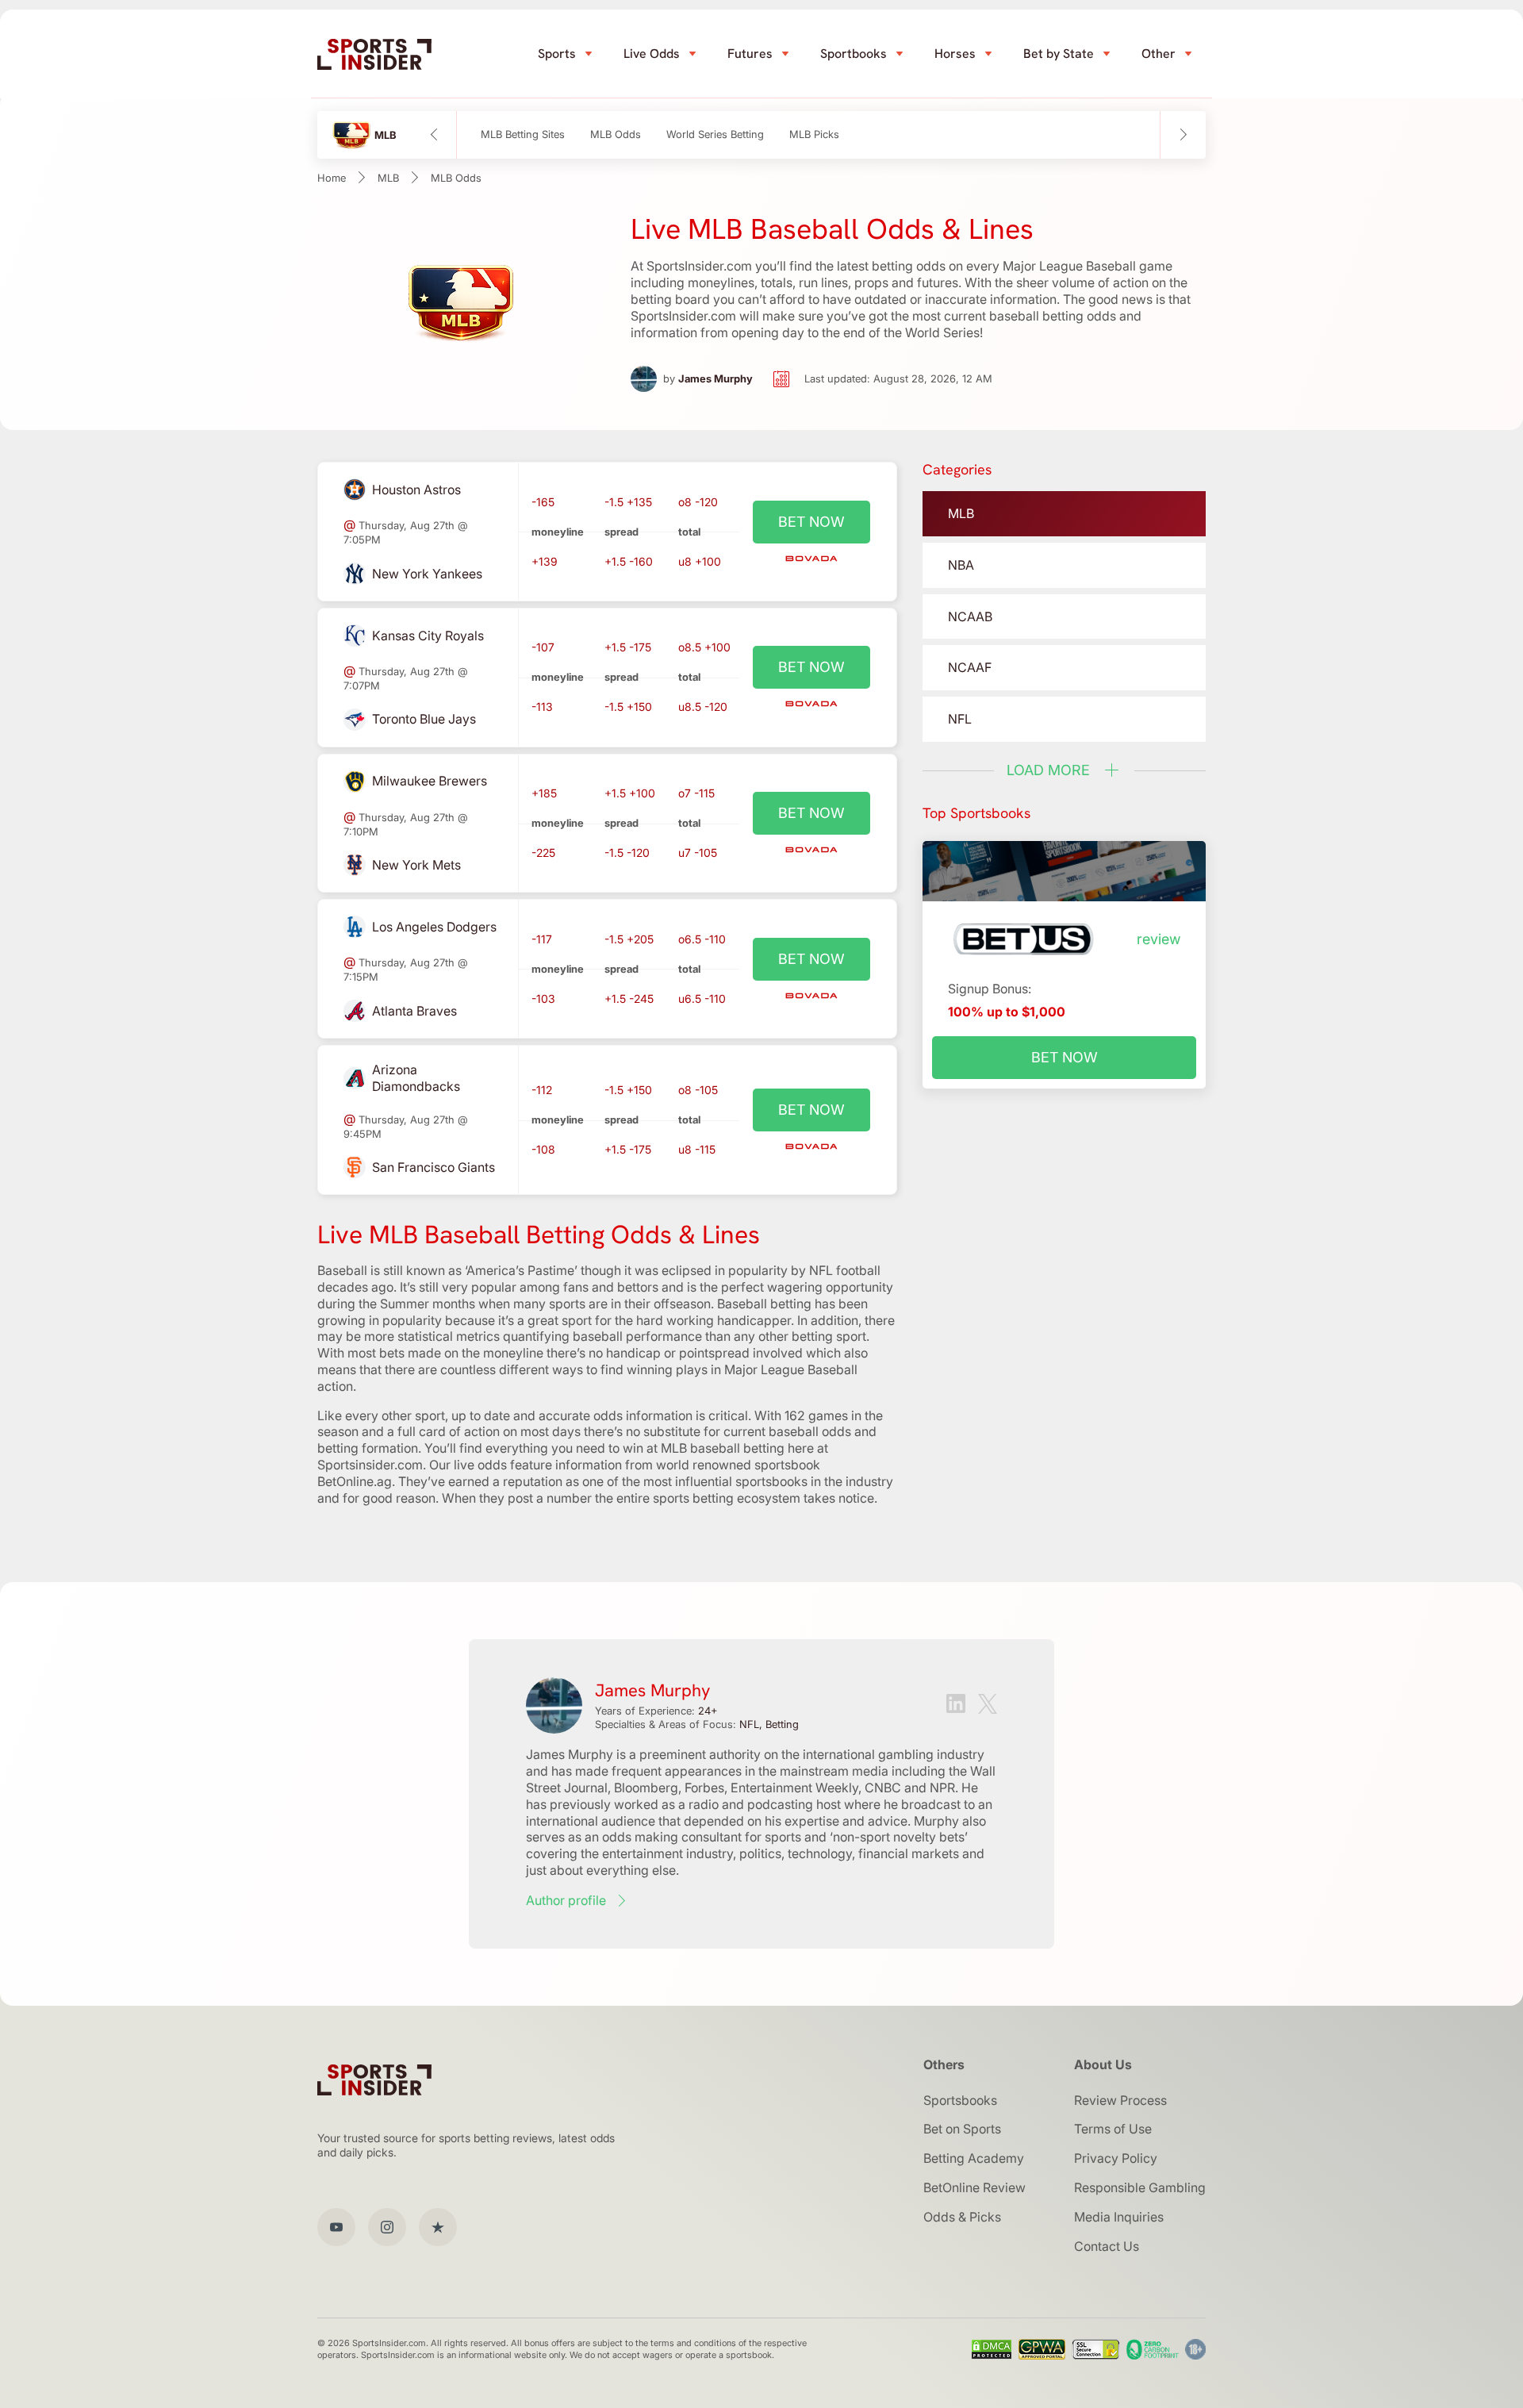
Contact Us (1107, 2246)
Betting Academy (974, 2158)
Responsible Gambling (1140, 2187)
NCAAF (970, 667)
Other (1159, 54)
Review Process (1120, 2100)
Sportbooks (854, 54)
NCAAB (970, 616)
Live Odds (652, 54)
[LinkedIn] (956, 1705)
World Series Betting (715, 134)
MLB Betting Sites (523, 134)
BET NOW (811, 522)
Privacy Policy (1116, 2158)
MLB (388, 178)
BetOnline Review (974, 2187)
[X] (988, 1706)
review (1159, 939)
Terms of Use (1113, 2129)
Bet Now (1065, 1057)
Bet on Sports (962, 2129)
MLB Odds (616, 134)
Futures (750, 54)
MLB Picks (814, 134)
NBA (961, 565)
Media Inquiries (1119, 2217)
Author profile (566, 1900)
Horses (955, 54)
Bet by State (1059, 54)
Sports (557, 54)
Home (332, 178)
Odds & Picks (962, 2217)
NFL (960, 719)
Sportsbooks (960, 2100)
